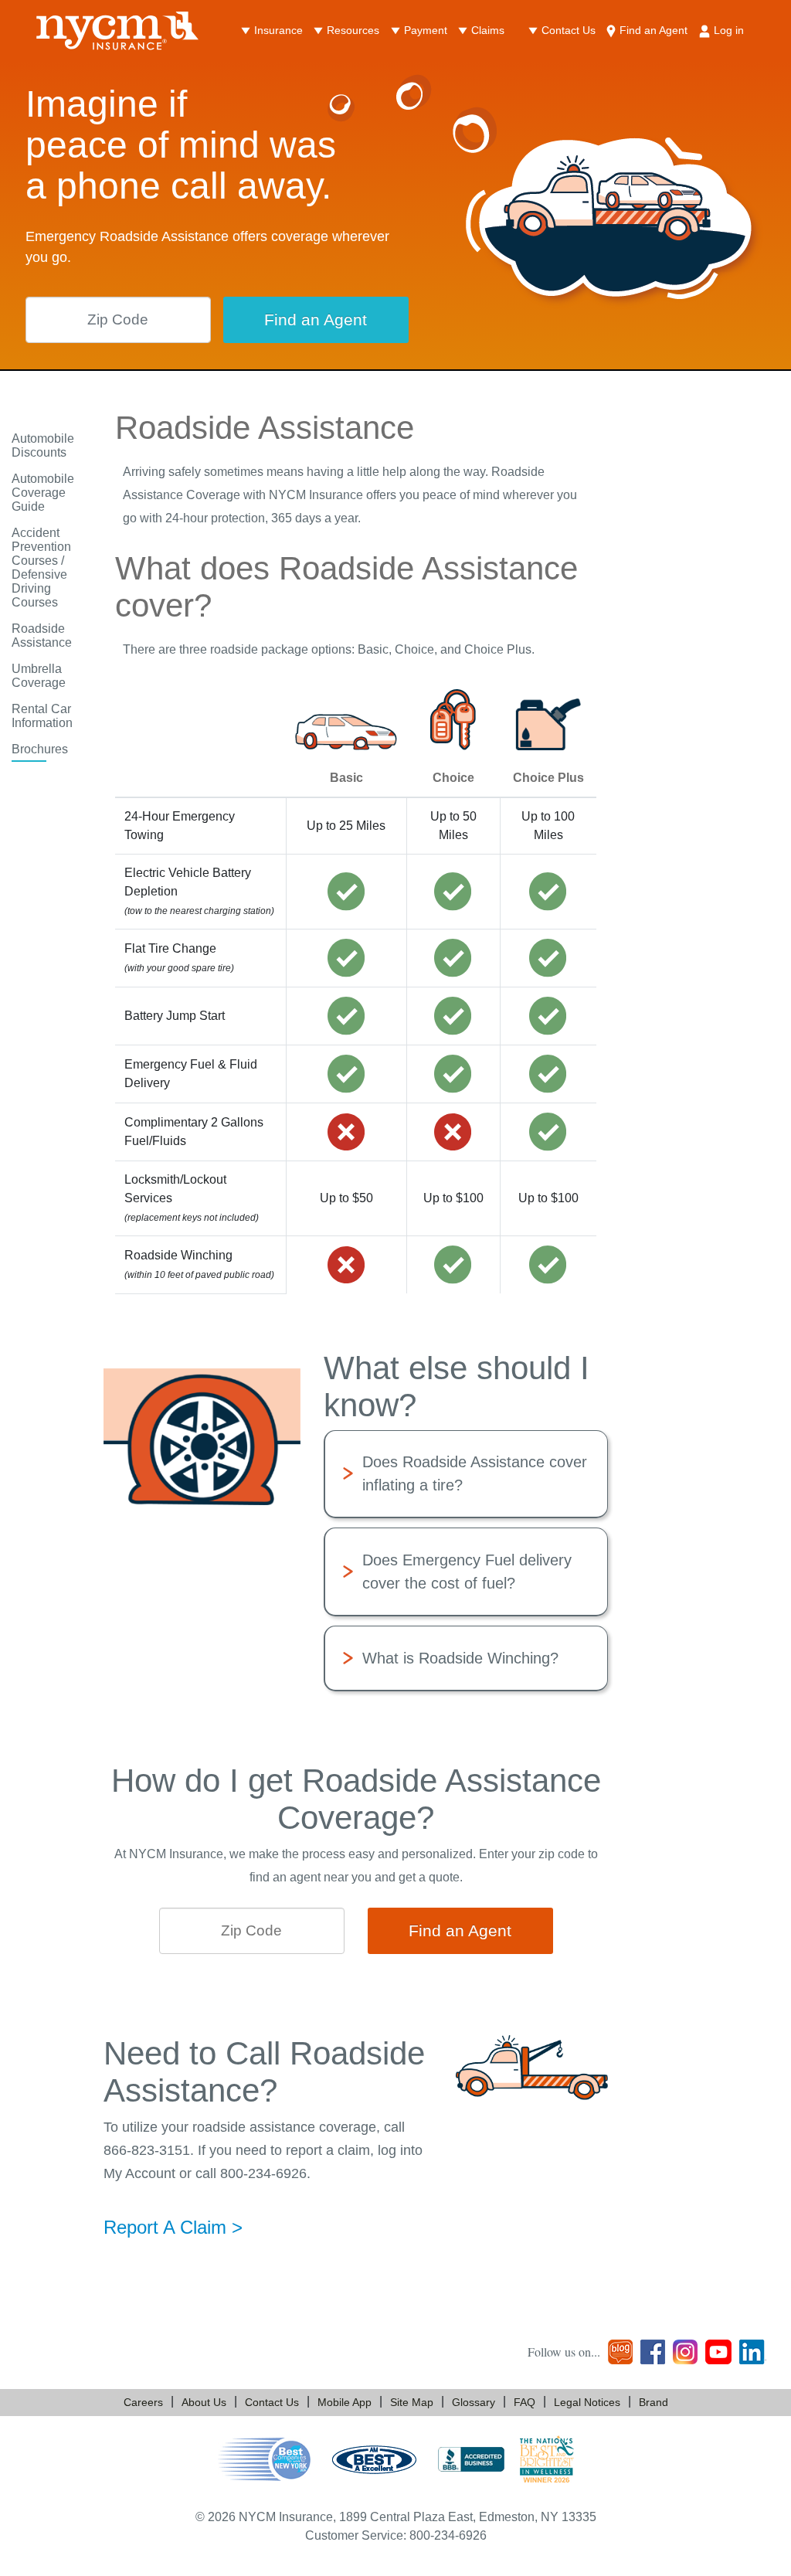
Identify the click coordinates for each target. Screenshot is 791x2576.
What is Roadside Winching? (460, 1658)
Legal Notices (587, 2402)
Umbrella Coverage (39, 676)
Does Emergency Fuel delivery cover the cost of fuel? (467, 1572)
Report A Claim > (173, 2227)
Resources (353, 30)
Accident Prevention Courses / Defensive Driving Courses (41, 568)
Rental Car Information (42, 716)
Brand (654, 2402)
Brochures (40, 749)
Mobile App (345, 2402)
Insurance (278, 30)
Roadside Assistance (42, 636)
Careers (143, 2402)
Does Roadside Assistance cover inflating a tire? (475, 1473)
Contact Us (569, 30)
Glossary (474, 2402)
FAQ (525, 2402)
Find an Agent (654, 30)
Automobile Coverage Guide (43, 493)
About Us (204, 2402)
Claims (488, 30)
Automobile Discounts (43, 445)
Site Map (412, 2402)
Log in (729, 30)
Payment (426, 30)
